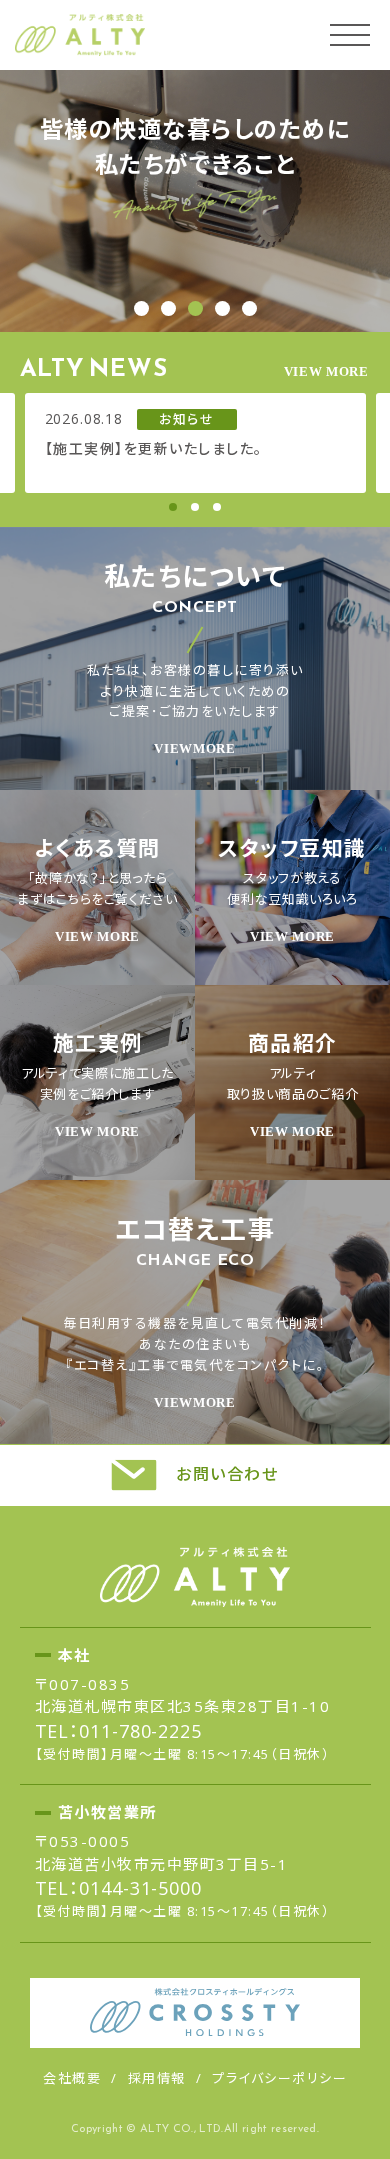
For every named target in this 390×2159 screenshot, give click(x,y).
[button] (141, 308)
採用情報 (157, 2078)
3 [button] (217, 507)
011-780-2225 (140, 1731)
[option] (195, 443)
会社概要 (72, 2078)
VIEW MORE (326, 371)
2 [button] (195, 507)
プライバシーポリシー (279, 2078)
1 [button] (173, 507)
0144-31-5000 (140, 1888)
